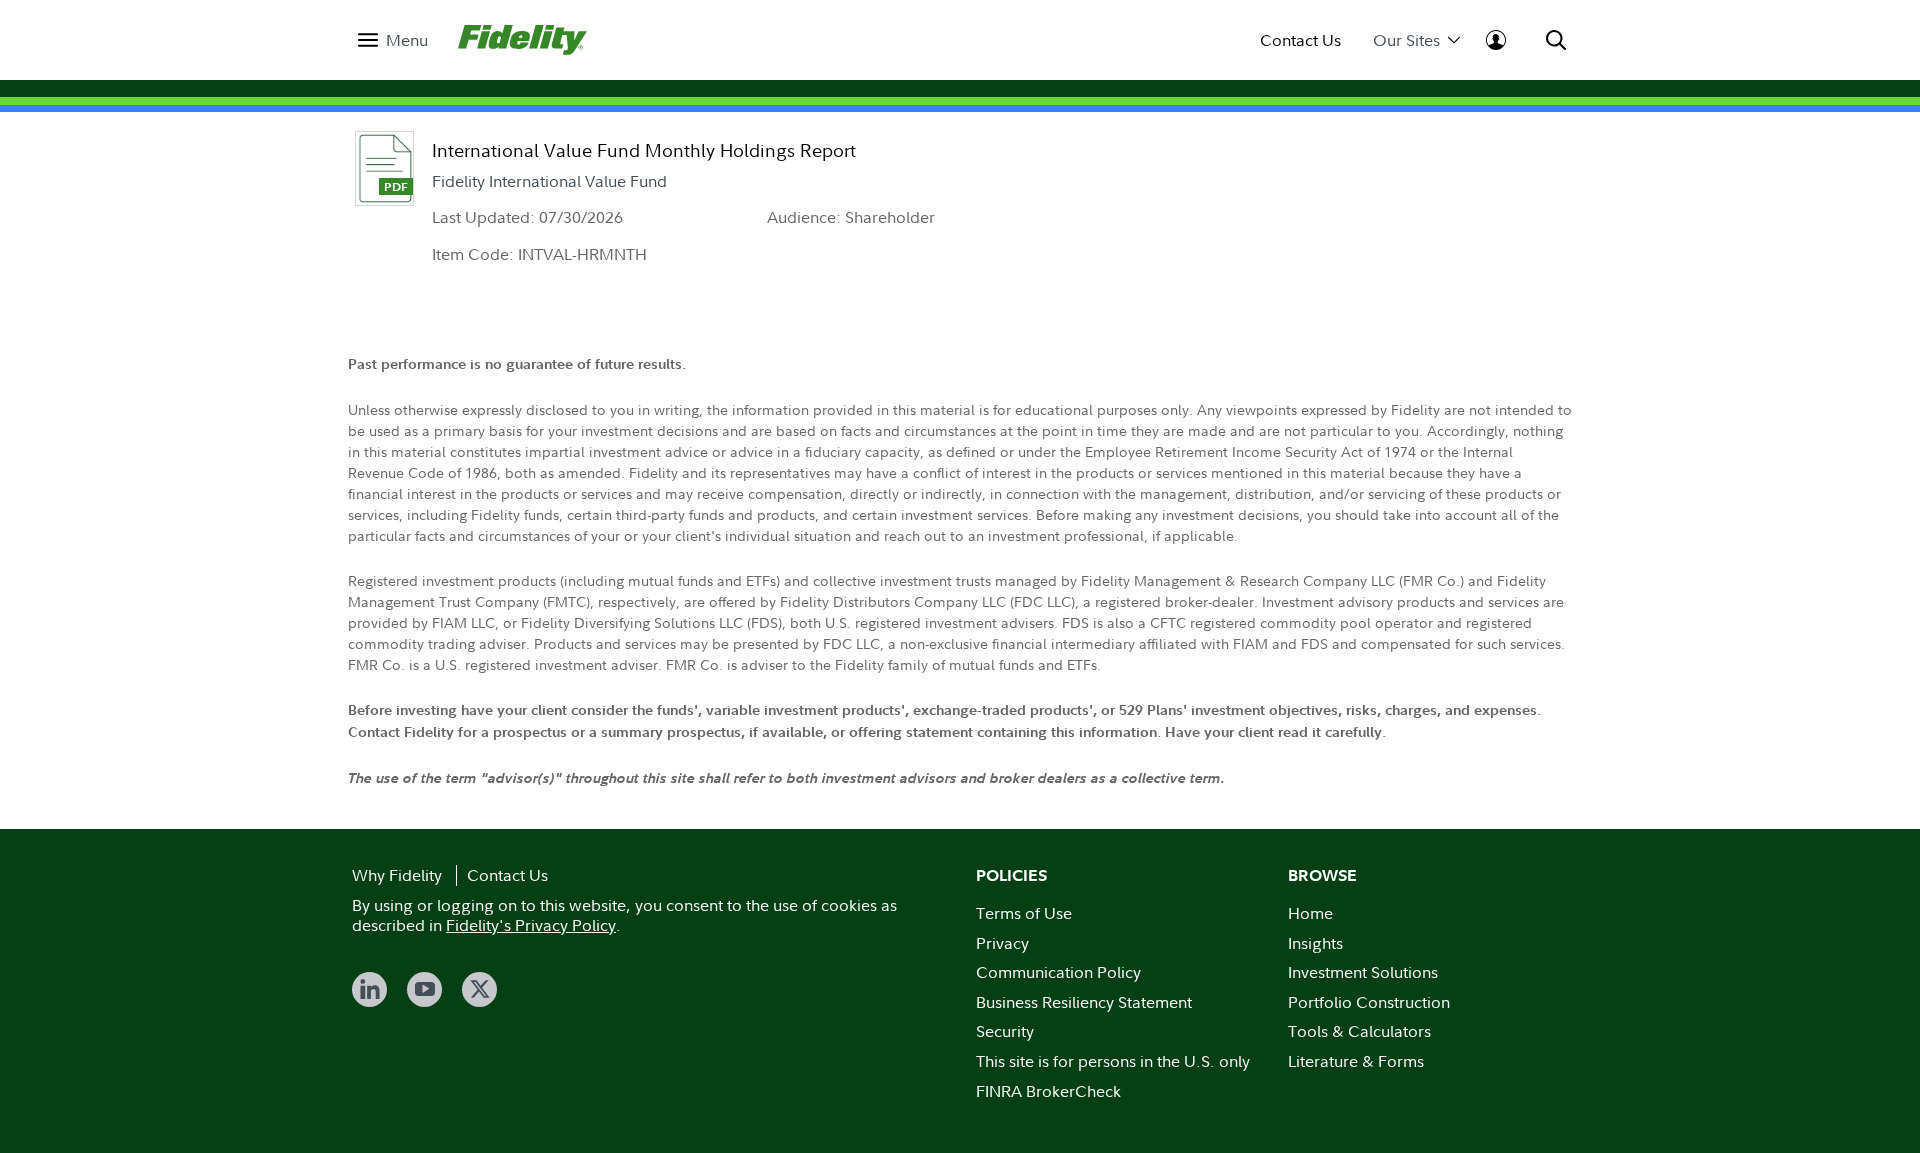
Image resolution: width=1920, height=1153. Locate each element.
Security (1005, 1031)
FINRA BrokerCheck (1048, 1091)
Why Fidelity (397, 875)
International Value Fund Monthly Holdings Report (644, 150)
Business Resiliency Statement (1084, 1002)
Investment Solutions (1363, 972)
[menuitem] (393, 40)
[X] (479, 989)
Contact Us (1300, 40)
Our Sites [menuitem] (1406, 40)
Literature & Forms (1356, 1061)
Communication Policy (1058, 972)
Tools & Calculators (1359, 1031)
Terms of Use (1024, 913)
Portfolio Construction (1369, 1002)
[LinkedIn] (369, 989)
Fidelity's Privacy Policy (531, 925)
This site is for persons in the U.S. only (1113, 1061)
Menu (407, 40)
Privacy (1002, 943)
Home (1310, 913)
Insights (1315, 943)
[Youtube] (424, 989)
